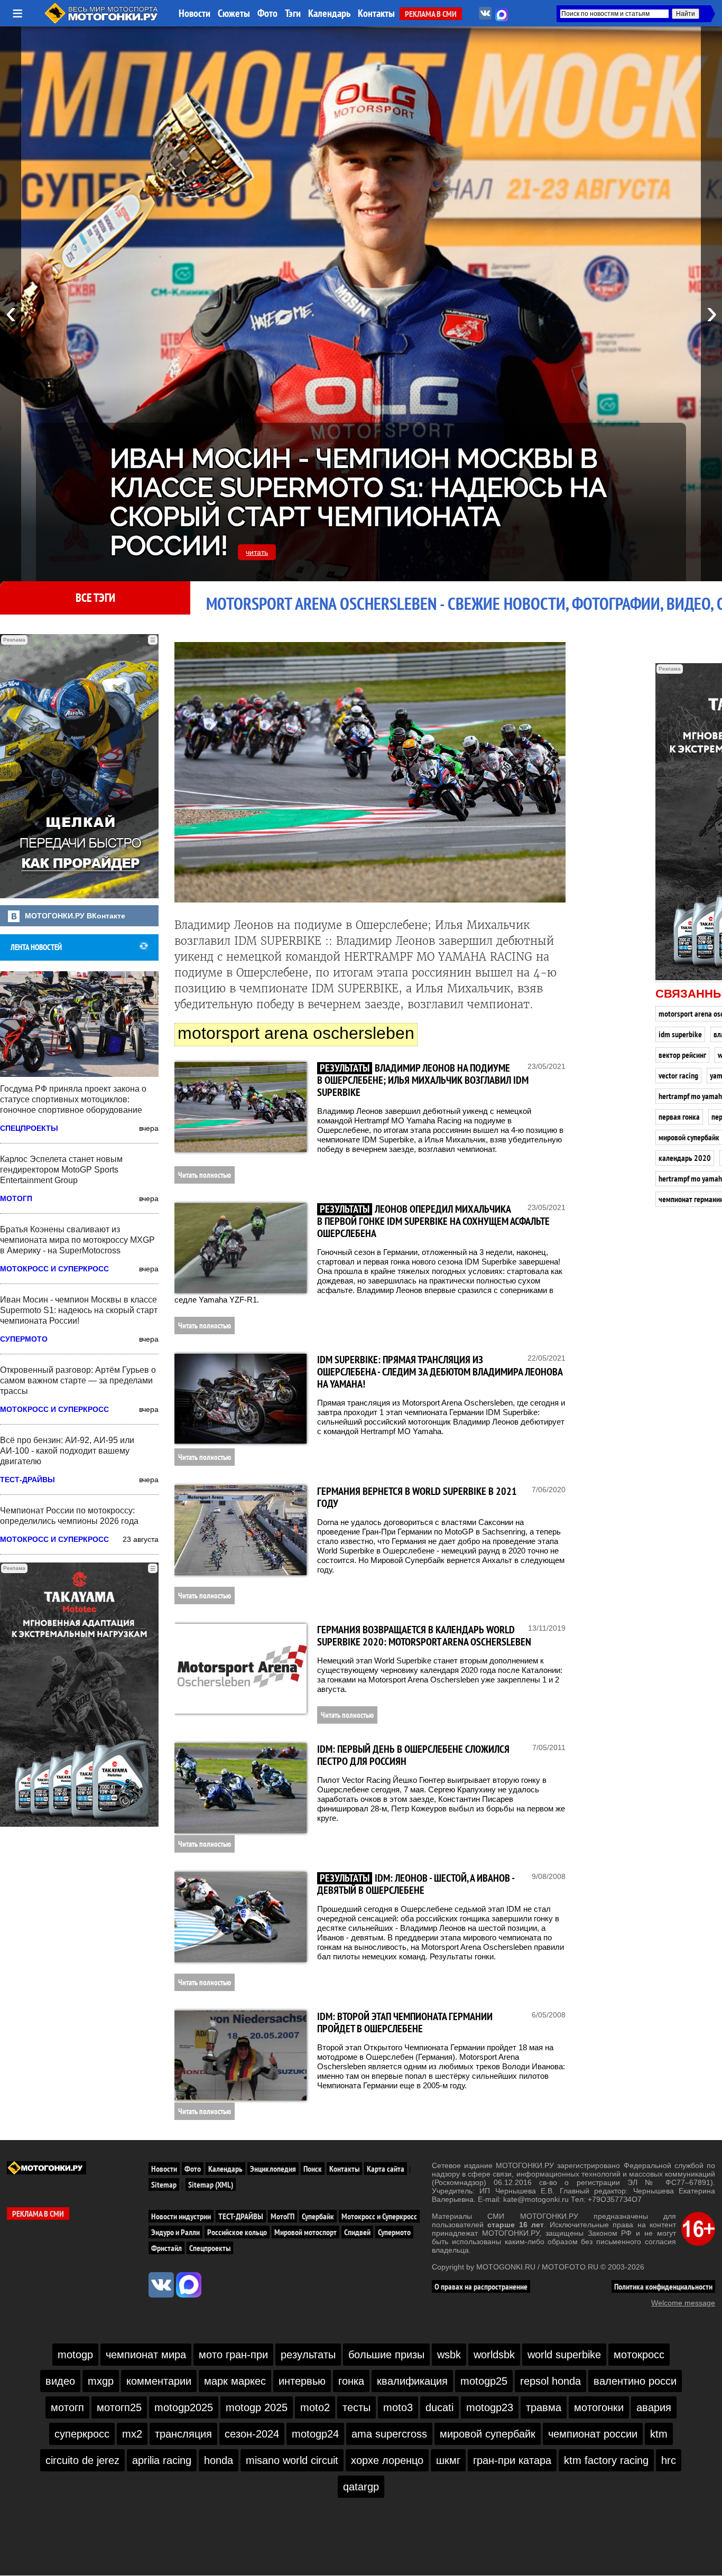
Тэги (293, 13)
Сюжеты (234, 13)
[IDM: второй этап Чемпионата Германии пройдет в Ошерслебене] (240, 2056)
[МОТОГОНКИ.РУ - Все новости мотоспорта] (102, 21)
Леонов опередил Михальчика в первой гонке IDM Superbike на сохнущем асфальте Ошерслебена (433, 1221)
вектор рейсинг (682, 1055)
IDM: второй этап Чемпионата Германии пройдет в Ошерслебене (405, 2022)
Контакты (376, 13)
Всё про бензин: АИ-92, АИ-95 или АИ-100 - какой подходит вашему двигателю (67, 1451)
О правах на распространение (481, 2286)
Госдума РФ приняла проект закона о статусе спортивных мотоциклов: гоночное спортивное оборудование (73, 1099)
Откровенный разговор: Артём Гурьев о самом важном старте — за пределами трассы (78, 1380)
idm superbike (680, 1034)
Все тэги (95, 598)
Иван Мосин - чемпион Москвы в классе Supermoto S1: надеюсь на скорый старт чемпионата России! (358, 502)
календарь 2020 (685, 1158)
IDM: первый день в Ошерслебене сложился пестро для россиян (413, 1755)
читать (257, 552)
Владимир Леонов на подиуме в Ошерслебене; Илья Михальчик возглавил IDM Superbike (423, 1080)
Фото (267, 13)
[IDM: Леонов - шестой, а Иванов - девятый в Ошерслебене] (240, 1917)
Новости (195, 13)
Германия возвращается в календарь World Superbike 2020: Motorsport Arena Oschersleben (424, 1636)
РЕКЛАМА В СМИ (431, 14)
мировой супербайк (689, 1137)
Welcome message (683, 2303)
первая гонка (679, 1117)
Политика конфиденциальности (663, 2286)
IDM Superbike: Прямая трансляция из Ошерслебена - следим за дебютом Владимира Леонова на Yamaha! (440, 1372)
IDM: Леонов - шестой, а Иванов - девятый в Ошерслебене (416, 1884)
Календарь (329, 13)
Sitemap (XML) (211, 2184)
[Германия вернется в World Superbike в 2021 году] (240, 1530)
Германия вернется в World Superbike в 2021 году (417, 1497)
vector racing (678, 1075)
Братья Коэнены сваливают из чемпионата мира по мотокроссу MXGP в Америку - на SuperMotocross (77, 1240)
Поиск (313, 2169)
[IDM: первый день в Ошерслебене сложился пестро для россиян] (240, 1788)
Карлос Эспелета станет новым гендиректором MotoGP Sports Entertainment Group (61, 1170)
